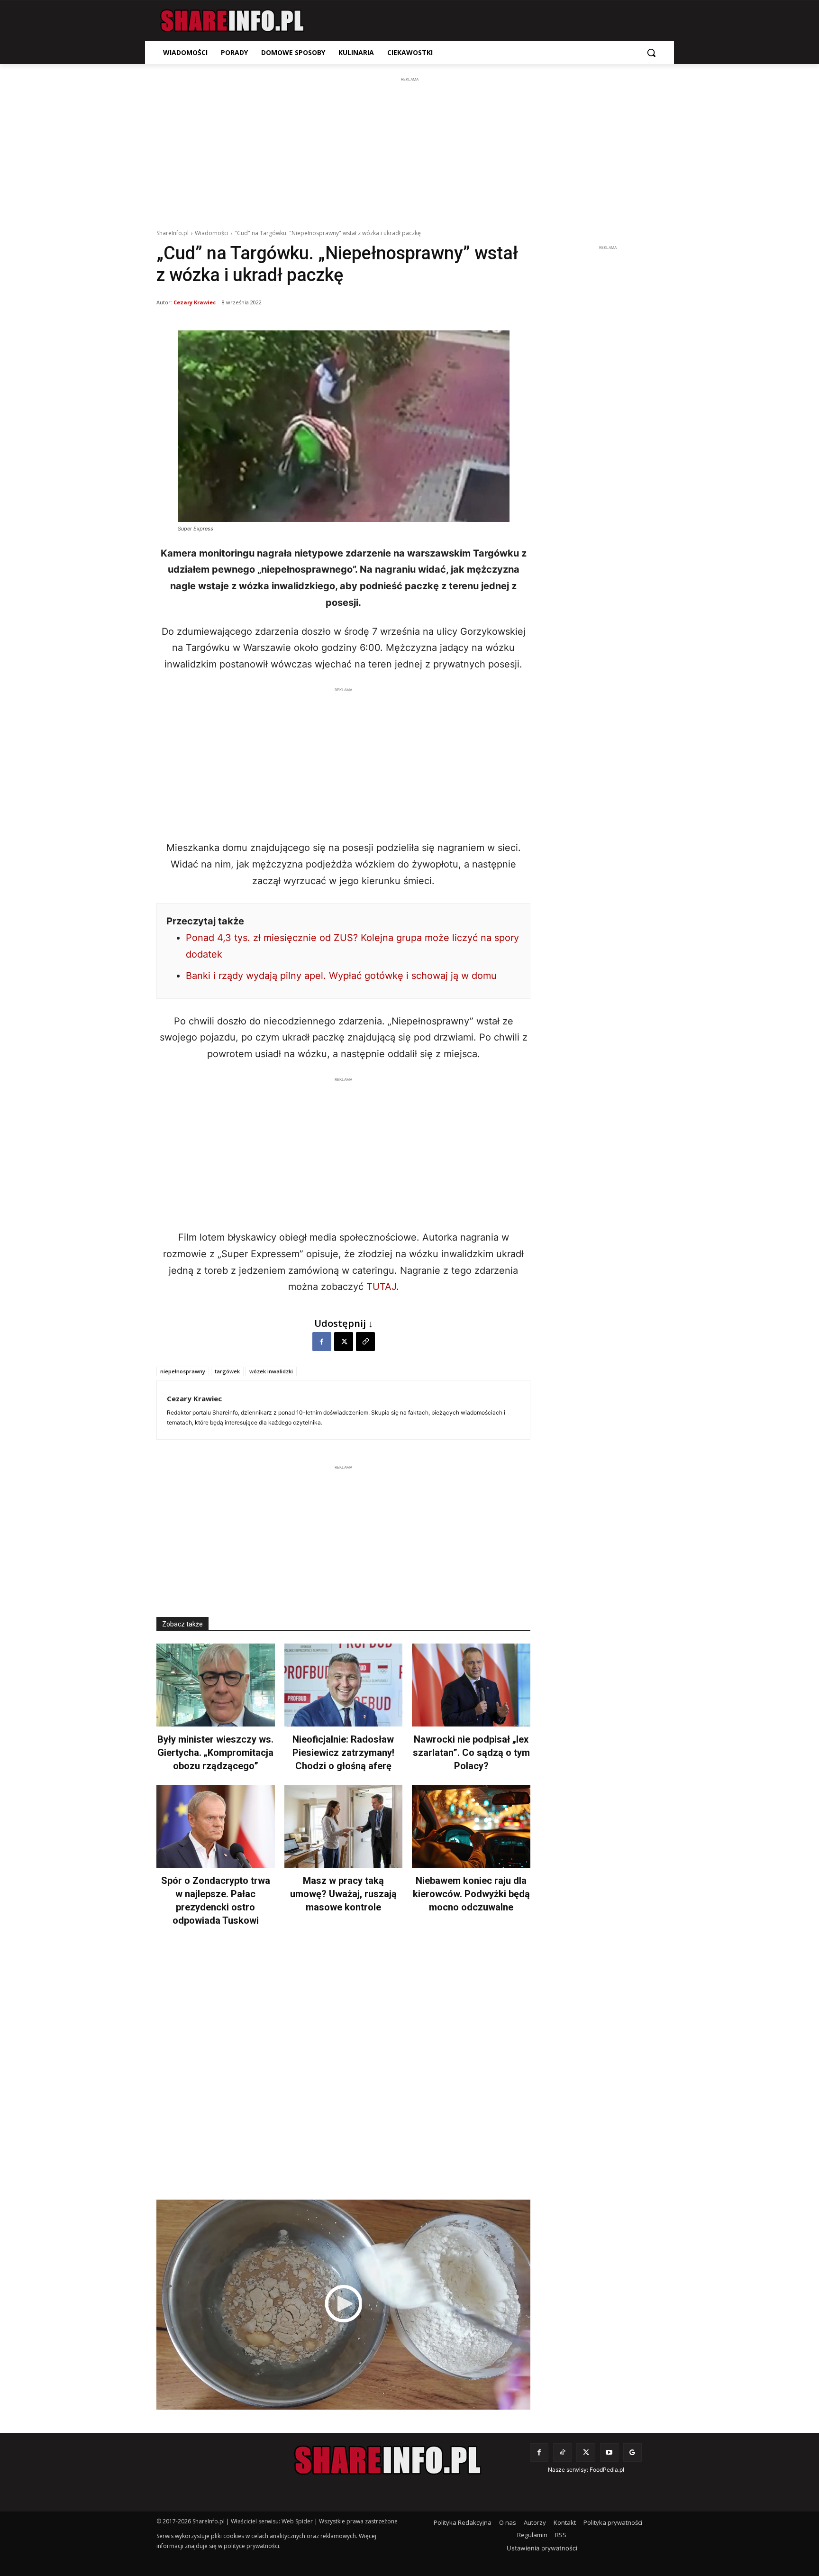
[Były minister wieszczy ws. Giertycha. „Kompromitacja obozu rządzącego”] (216, 1685)
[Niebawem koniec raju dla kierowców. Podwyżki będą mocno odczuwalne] (471, 1826)
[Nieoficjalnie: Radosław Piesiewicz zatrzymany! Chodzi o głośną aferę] (344, 1685)
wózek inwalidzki (271, 1371)
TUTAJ (381, 1287)
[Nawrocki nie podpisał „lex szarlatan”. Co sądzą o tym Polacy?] (471, 1685)
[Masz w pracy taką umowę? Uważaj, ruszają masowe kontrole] (344, 1826)
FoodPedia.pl (607, 2470)
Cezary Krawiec (195, 302)
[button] (651, 53)
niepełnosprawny (183, 1371)
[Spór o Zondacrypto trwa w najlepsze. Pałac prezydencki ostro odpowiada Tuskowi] (216, 1826)
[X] (344, 1342)
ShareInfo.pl (173, 233)
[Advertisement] (409, 151)
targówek (227, 1371)
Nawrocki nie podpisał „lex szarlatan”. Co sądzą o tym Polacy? (471, 1753)
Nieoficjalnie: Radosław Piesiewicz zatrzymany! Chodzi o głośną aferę (343, 1753)
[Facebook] (322, 1342)
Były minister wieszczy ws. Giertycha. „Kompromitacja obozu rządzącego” (215, 1753)
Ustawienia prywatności (542, 2548)
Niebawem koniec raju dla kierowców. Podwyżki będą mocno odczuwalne (471, 1894)
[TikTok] (562, 2453)
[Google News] (632, 2453)
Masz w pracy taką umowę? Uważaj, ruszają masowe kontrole (343, 1894)
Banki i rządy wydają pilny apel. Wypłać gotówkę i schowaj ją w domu (341, 976)
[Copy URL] (365, 1342)
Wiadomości (212, 233)
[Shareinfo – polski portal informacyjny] (232, 21)
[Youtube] (609, 2453)
